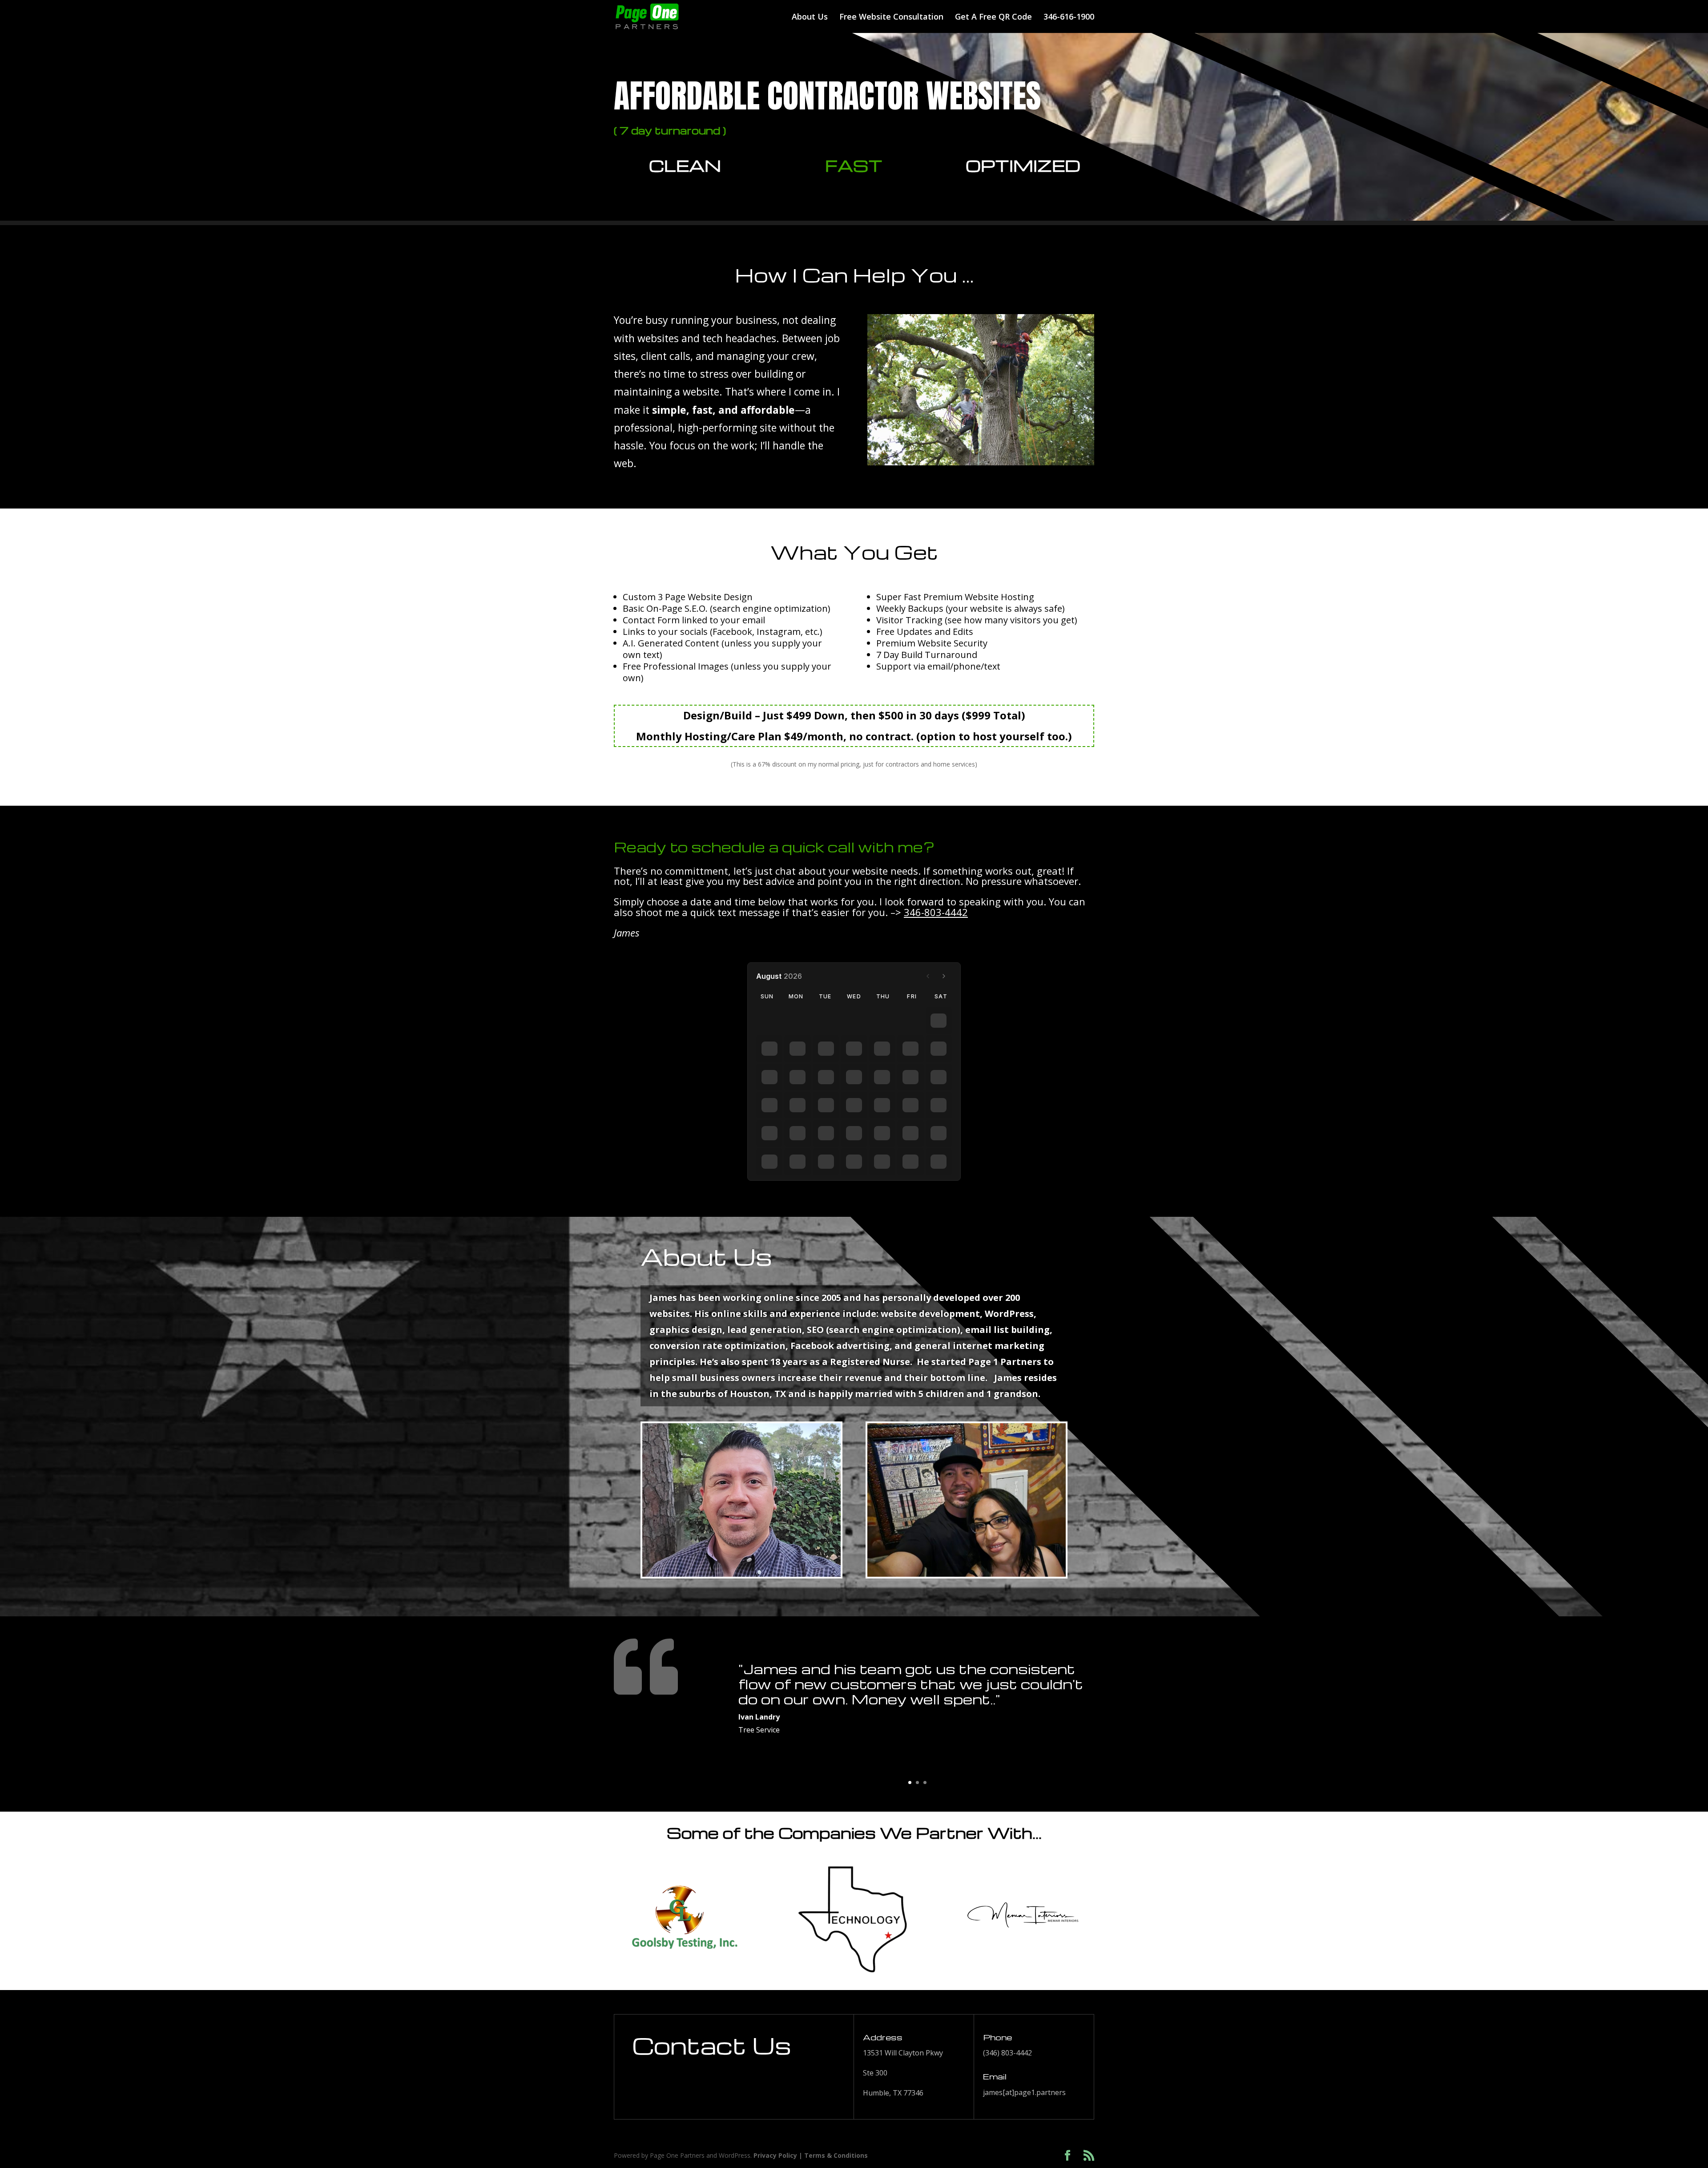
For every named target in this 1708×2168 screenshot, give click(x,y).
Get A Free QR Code (993, 18)
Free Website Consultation (891, 18)
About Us (810, 18)
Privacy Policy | (779, 2155)
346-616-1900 (1069, 18)
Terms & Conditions (836, 2155)
